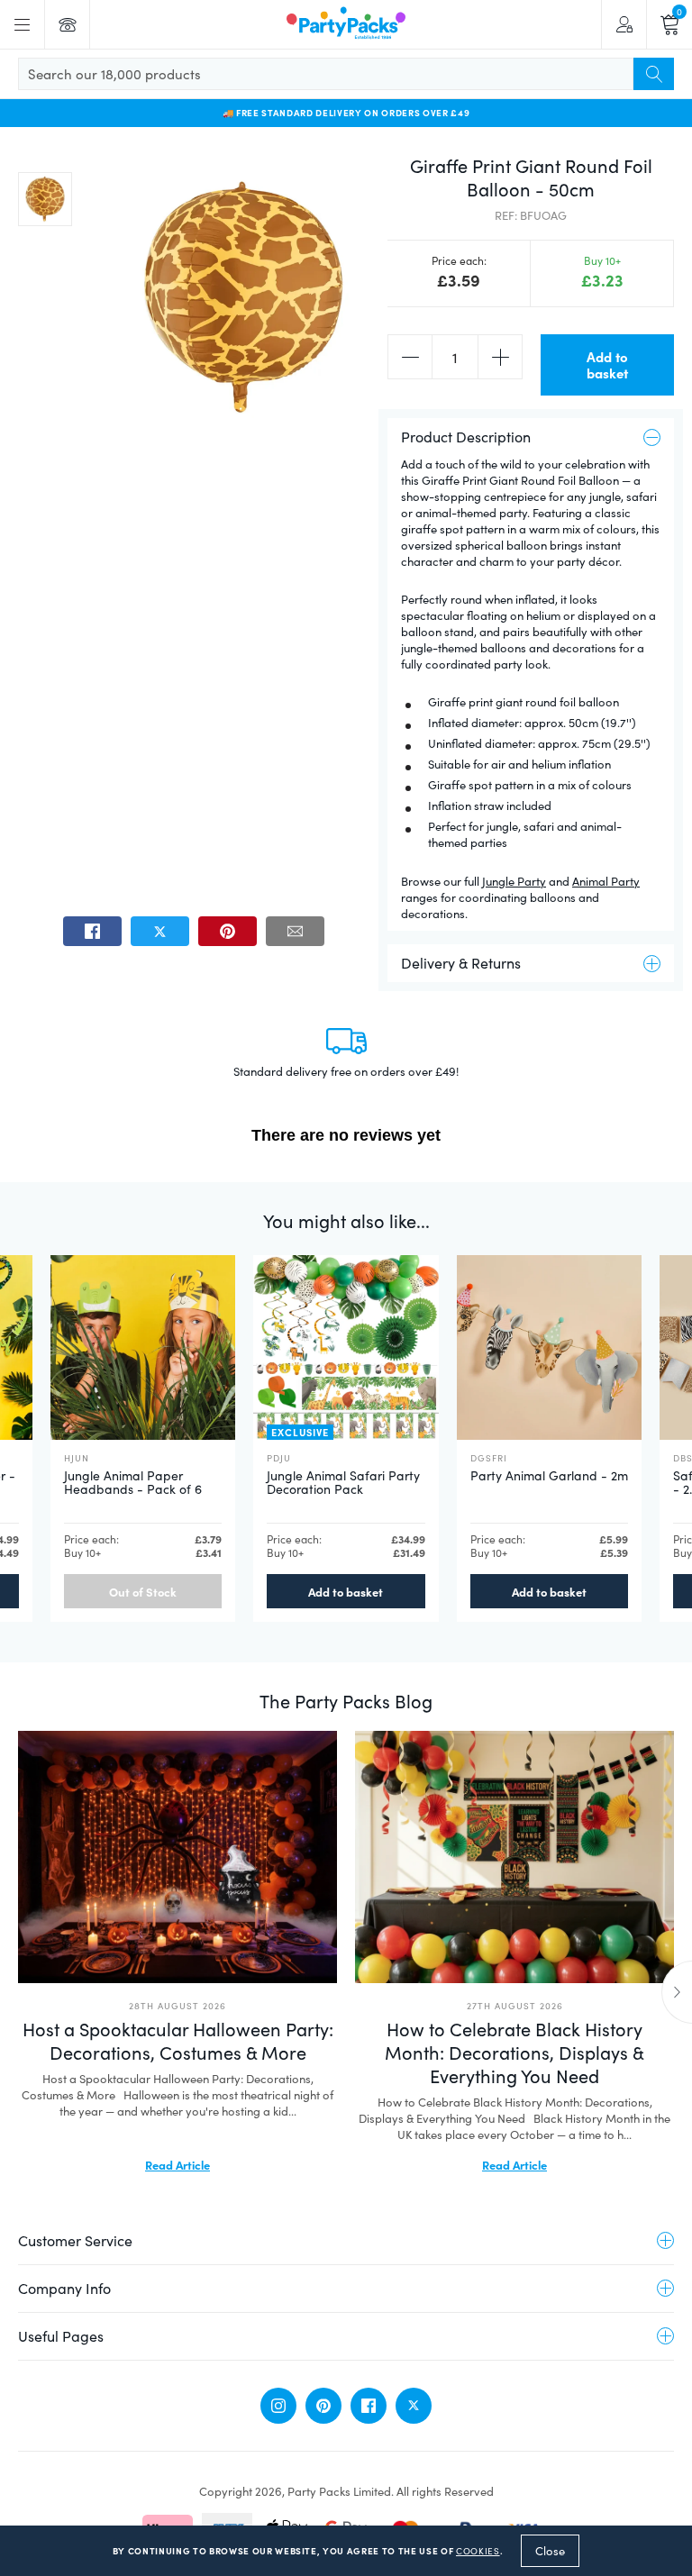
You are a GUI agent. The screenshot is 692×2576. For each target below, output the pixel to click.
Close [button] (550, 2551)
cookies (478, 2551)
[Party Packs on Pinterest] (323, 2406)
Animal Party (606, 881)
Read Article (178, 2164)
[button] (45, 199)
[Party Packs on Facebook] (369, 2406)
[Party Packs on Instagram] (278, 2406)
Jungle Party (514, 881)
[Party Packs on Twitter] (414, 2406)
